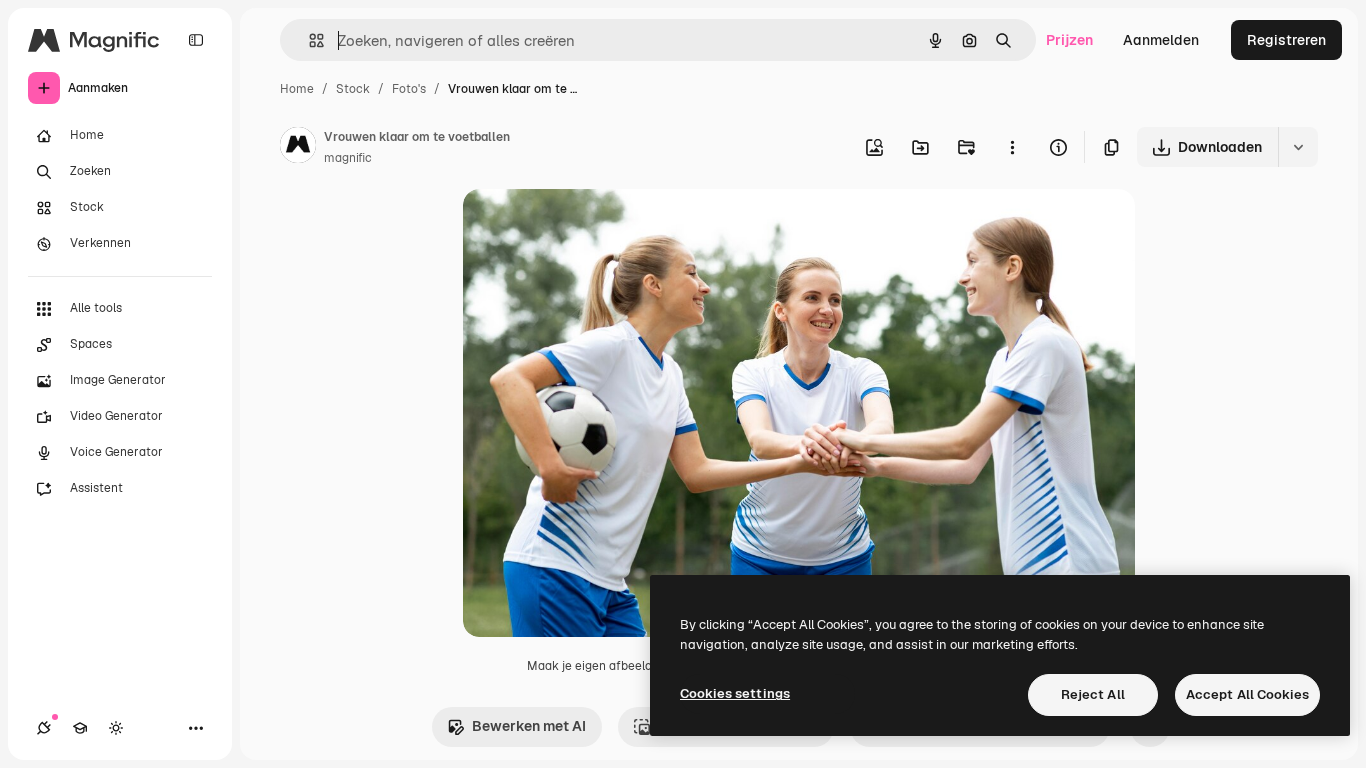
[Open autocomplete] (308, 40)
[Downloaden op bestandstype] (1298, 147)
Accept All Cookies (1247, 694)
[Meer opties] (1012, 147)
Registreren (1286, 40)
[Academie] (80, 728)
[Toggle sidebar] (196, 40)
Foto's (409, 89)
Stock (353, 89)
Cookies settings (735, 693)
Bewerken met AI (529, 726)
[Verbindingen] (44, 728)
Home (297, 89)
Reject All (1093, 694)
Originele (594, 227)
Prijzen (1069, 40)
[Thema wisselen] (116, 728)
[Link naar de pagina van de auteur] (298, 148)
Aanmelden (1161, 40)
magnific (348, 158)
